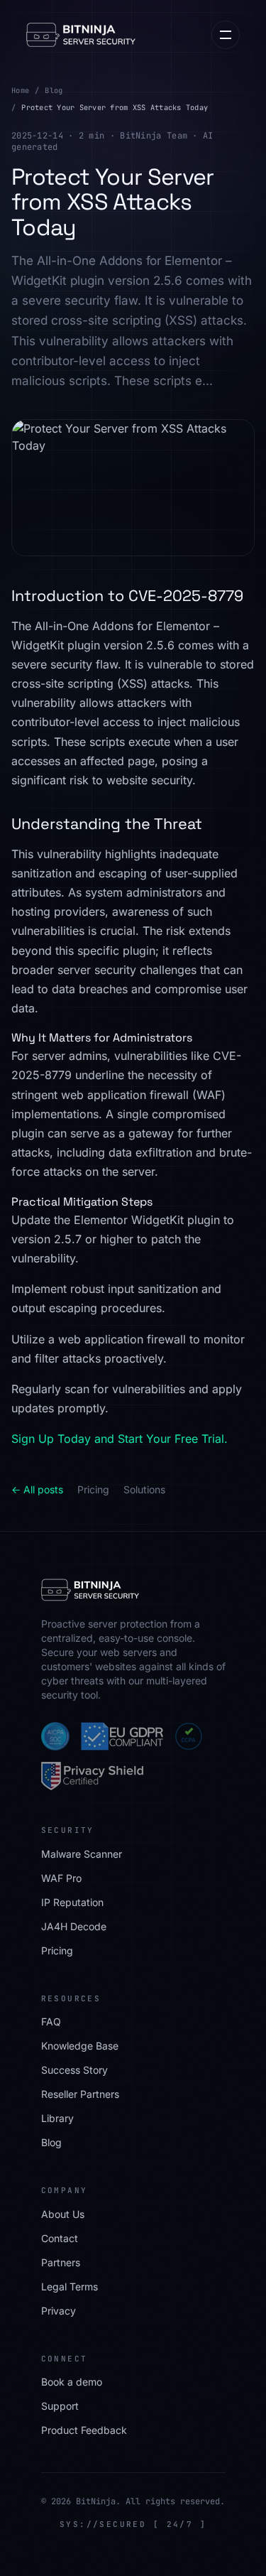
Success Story (74, 2070)
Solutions (144, 1489)
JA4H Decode (74, 1926)
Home (20, 90)
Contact (60, 2238)
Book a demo (72, 2382)
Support (60, 2406)
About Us (63, 2214)
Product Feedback (84, 2430)
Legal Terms (70, 2287)
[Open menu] (226, 35)
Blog (54, 90)
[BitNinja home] (81, 35)
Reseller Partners (80, 2094)
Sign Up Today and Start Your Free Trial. (120, 1439)
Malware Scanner (82, 1854)
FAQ (51, 2022)
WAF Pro (61, 1878)
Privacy (59, 2311)
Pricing (93, 1489)
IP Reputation (72, 1902)
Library (57, 2118)
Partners (61, 2262)
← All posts (37, 1489)
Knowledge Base (80, 2046)
